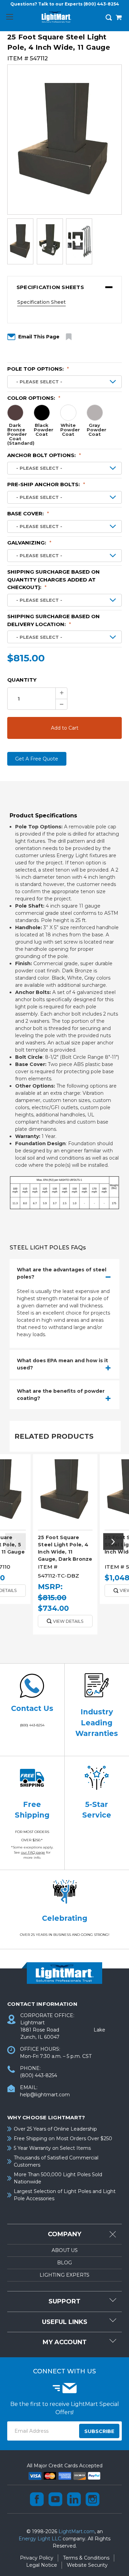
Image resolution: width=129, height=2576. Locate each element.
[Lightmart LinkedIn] (74, 2499)
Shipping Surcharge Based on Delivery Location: (53, 620)
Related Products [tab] (54, 1436)
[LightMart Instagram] (93, 2499)
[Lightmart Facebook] (37, 2499)
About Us (65, 2250)
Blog (64, 2263)
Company (64, 2234)
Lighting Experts (64, 2275)
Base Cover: (28, 513)
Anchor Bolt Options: (44, 455)
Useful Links (65, 2322)
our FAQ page (33, 1852)
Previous (15, 1542)
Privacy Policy (37, 2558)
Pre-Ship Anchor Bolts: (46, 484)
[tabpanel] (65, 1547)
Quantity (22, 680)
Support (64, 2301)
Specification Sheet (41, 302)
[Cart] (119, 18)
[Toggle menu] (9, 17)
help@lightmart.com (45, 2095)
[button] (64, 287)
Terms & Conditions (86, 2558)
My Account (65, 2342)
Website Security (87, 2565)
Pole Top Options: (38, 369)
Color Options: (34, 398)
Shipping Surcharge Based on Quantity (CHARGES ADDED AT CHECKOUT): (53, 579)
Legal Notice (42, 2565)
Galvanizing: (29, 543)
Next (114, 1542)
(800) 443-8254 (101, 4)
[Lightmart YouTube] (55, 2499)
